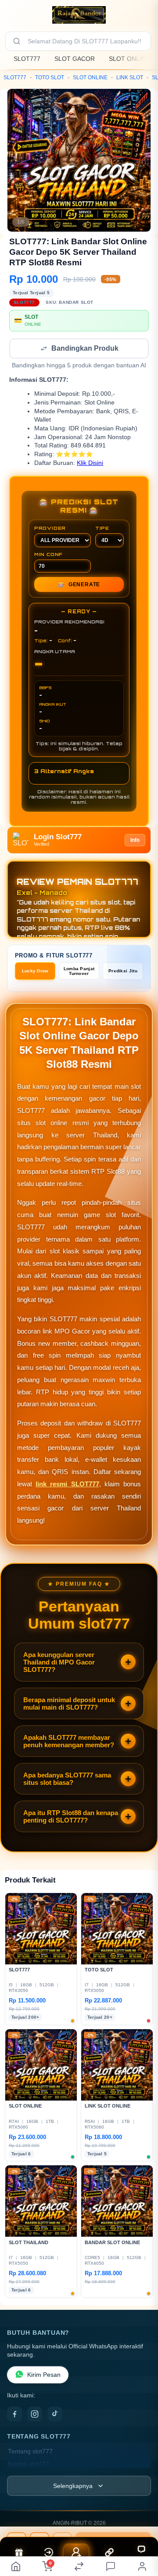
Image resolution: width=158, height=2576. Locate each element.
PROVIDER (50, 529)
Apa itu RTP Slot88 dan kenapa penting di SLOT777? (71, 1817)
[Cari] (17, 41)
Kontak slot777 (29, 2465)
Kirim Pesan (44, 2376)
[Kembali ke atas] (141, 2533)
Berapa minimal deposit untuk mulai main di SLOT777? (69, 1704)
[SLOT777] (79, 15)
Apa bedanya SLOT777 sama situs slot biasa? (67, 1780)
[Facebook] (14, 2415)
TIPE (102, 529)
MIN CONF (48, 555)
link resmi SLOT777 (67, 1485)
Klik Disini (90, 464)
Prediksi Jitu (123, 972)
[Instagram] (35, 2415)
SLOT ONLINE (129, 59)
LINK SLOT (130, 77)
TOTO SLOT (50, 77)
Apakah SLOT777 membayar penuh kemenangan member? (69, 1742)
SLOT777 (27, 59)
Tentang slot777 (30, 2452)
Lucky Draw (35, 972)
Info (135, 841)
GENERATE (79, 585)
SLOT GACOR (75, 59)
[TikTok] (55, 2415)
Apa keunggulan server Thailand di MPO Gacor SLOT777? (59, 1663)
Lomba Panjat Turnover (79, 972)
